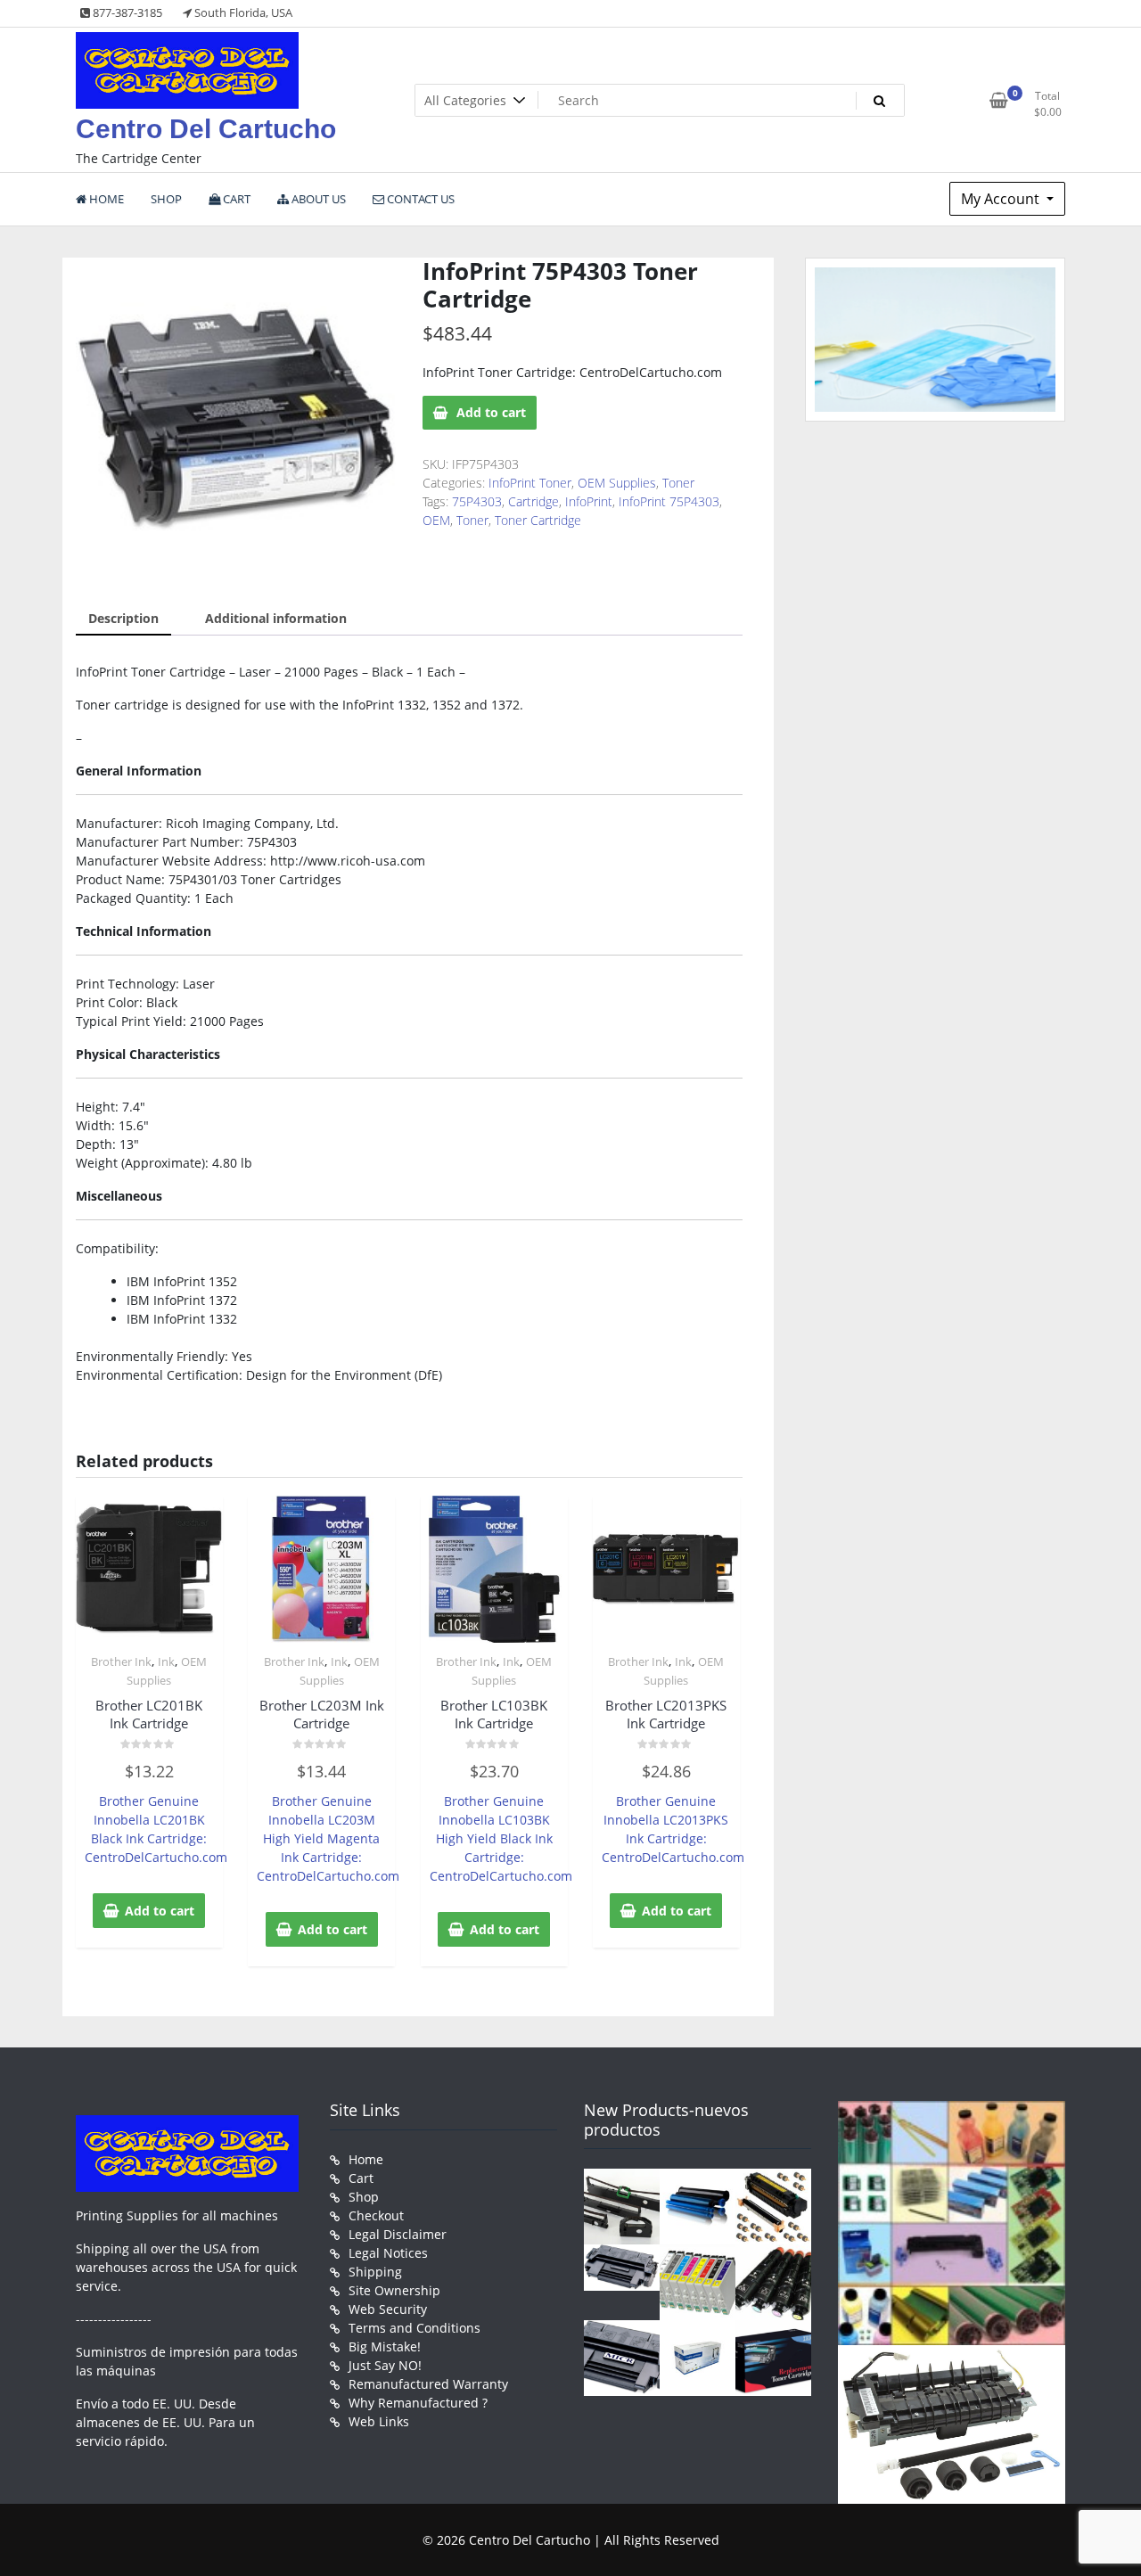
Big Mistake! (385, 2346)
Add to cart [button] (160, 1911)
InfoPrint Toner (530, 483)
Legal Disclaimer (398, 2234)
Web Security (388, 2309)
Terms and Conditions (415, 2328)
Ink (166, 1661)
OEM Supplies (617, 483)
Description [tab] (123, 618)
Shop (364, 2197)
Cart (361, 2178)
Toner (678, 483)
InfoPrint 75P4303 (669, 501)
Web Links (379, 2421)
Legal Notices (388, 2253)
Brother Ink (121, 1661)
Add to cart (491, 412)
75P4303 (477, 501)
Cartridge (534, 501)
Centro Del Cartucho (206, 129)
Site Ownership (394, 2290)
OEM (436, 520)
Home (366, 2159)
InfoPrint (589, 501)
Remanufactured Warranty (428, 2384)
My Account (1002, 199)
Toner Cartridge (538, 520)
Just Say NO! (385, 2365)
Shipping (375, 2272)
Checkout (376, 2215)
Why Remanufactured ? (418, 2403)
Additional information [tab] (276, 618)
